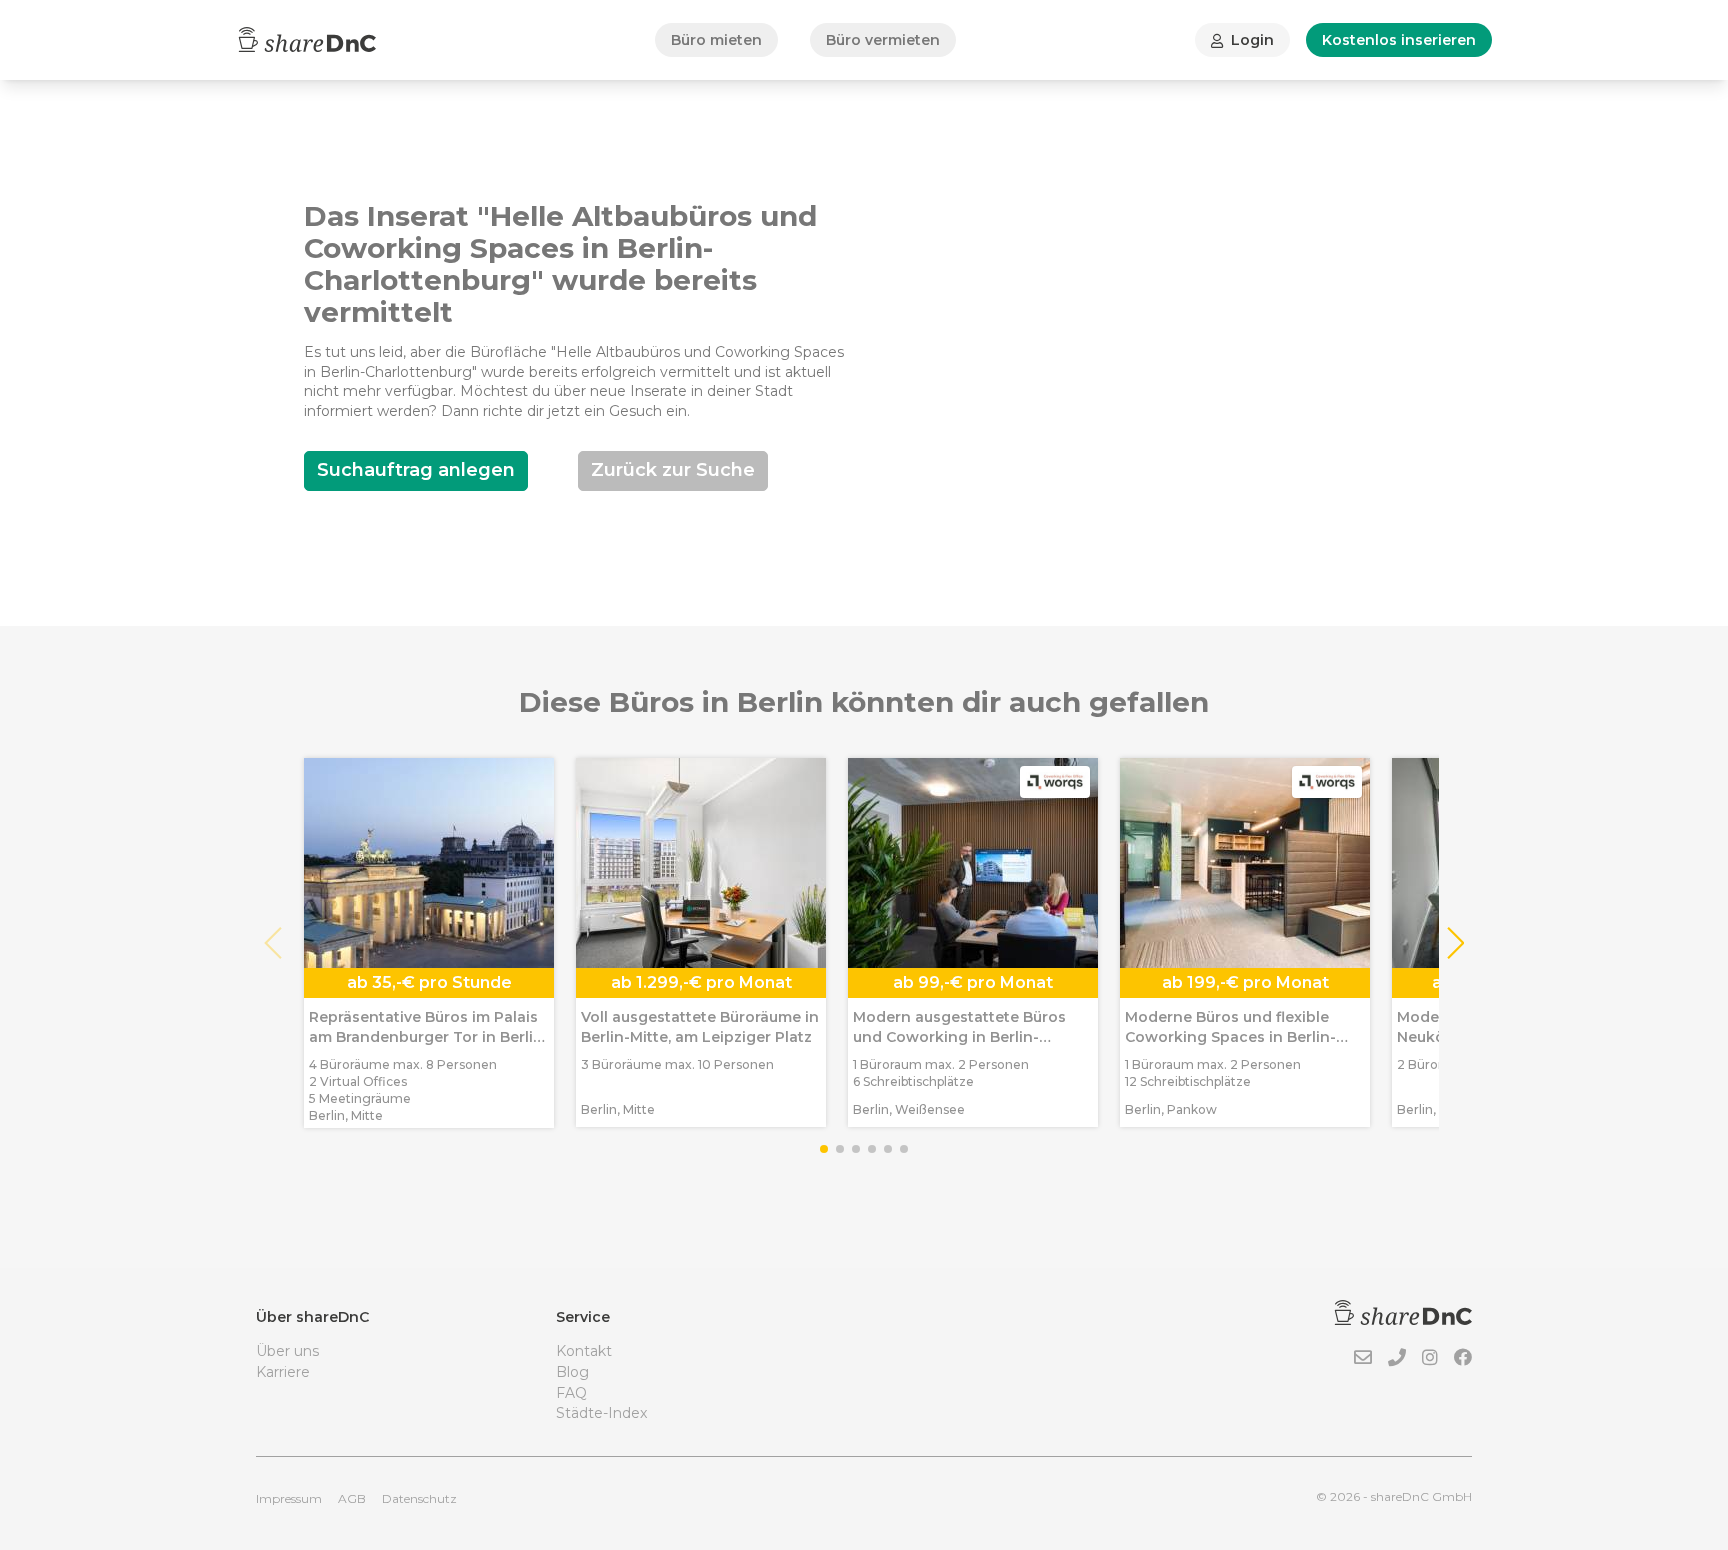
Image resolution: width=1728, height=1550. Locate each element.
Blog (572, 1372)
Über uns (287, 1351)
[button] (1454, 943)
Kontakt (584, 1351)
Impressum (289, 1498)
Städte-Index (601, 1413)
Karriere (283, 1372)
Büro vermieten (883, 40)
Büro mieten (716, 40)
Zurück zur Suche (673, 470)
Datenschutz (419, 1498)
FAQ (571, 1393)
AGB (352, 1498)
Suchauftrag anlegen (416, 470)
